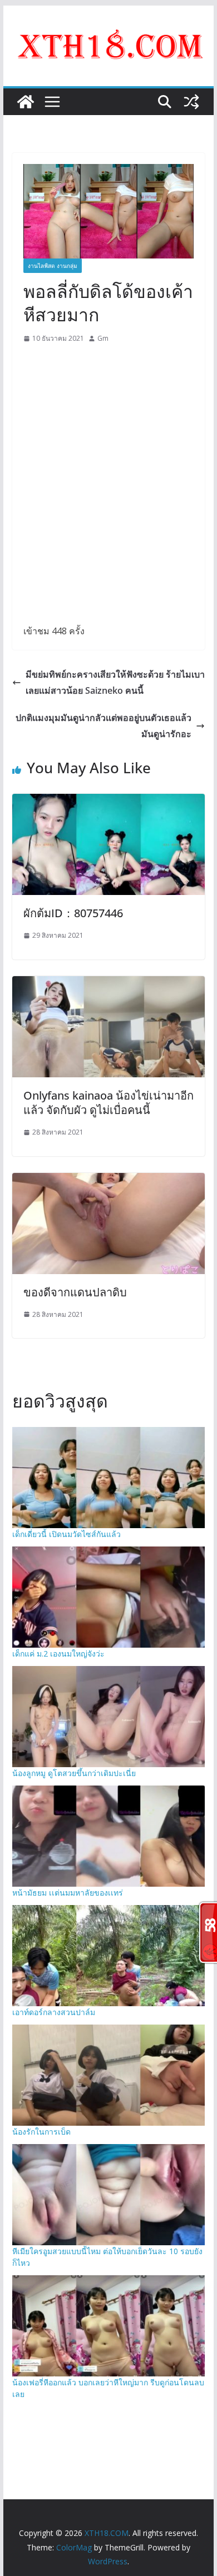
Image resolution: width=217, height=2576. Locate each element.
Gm (103, 338)
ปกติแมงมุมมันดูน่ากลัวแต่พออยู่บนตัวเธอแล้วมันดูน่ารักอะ (103, 726)
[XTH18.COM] (26, 102)
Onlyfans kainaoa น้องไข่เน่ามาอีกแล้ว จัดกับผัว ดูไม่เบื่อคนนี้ (108, 1103)
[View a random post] (191, 102)
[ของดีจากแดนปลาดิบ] (108, 1181)
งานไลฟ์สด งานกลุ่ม (53, 266)
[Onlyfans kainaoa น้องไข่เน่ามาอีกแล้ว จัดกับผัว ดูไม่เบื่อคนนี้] (108, 984)
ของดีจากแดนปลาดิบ (75, 1292)
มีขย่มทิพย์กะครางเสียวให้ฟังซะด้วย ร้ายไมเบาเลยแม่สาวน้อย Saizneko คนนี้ (115, 682)
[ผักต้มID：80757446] (108, 802)
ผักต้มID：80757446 (73, 913)
